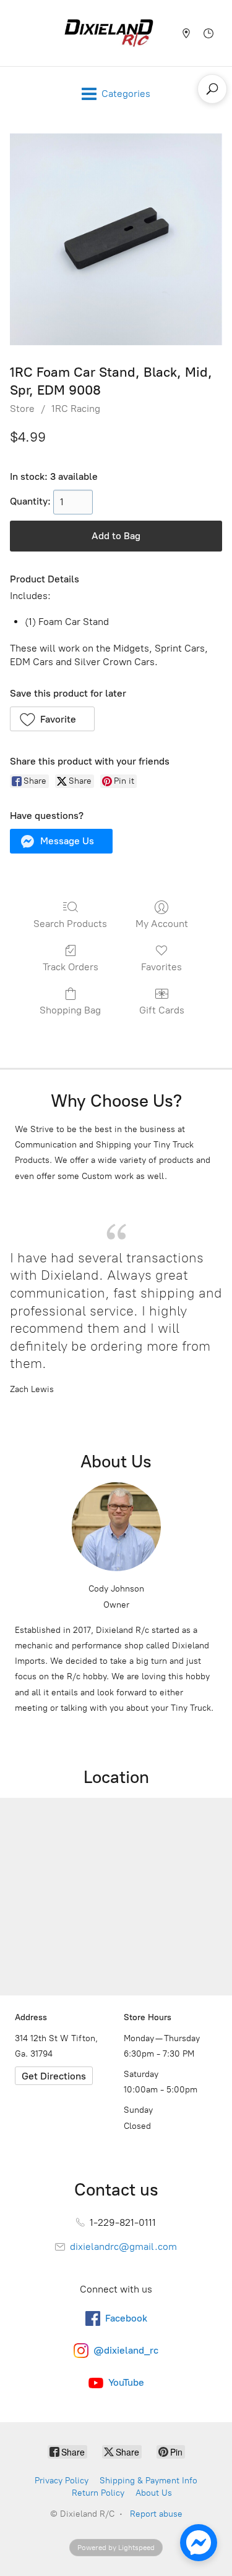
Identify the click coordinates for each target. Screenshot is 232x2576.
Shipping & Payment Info (148, 2481)
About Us (154, 2493)
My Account (162, 924)
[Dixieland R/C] (108, 33)
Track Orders (71, 967)
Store (22, 409)
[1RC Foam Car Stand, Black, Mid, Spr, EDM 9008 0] (116, 239)
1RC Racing (76, 409)
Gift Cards (162, 1010)
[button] (52, 719)
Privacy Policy (62, 2481)
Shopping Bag (70, 1010)
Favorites (161, 967)
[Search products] (212, 89)
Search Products (70, 924)
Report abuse (156, 2514)
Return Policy (98, 2493)
